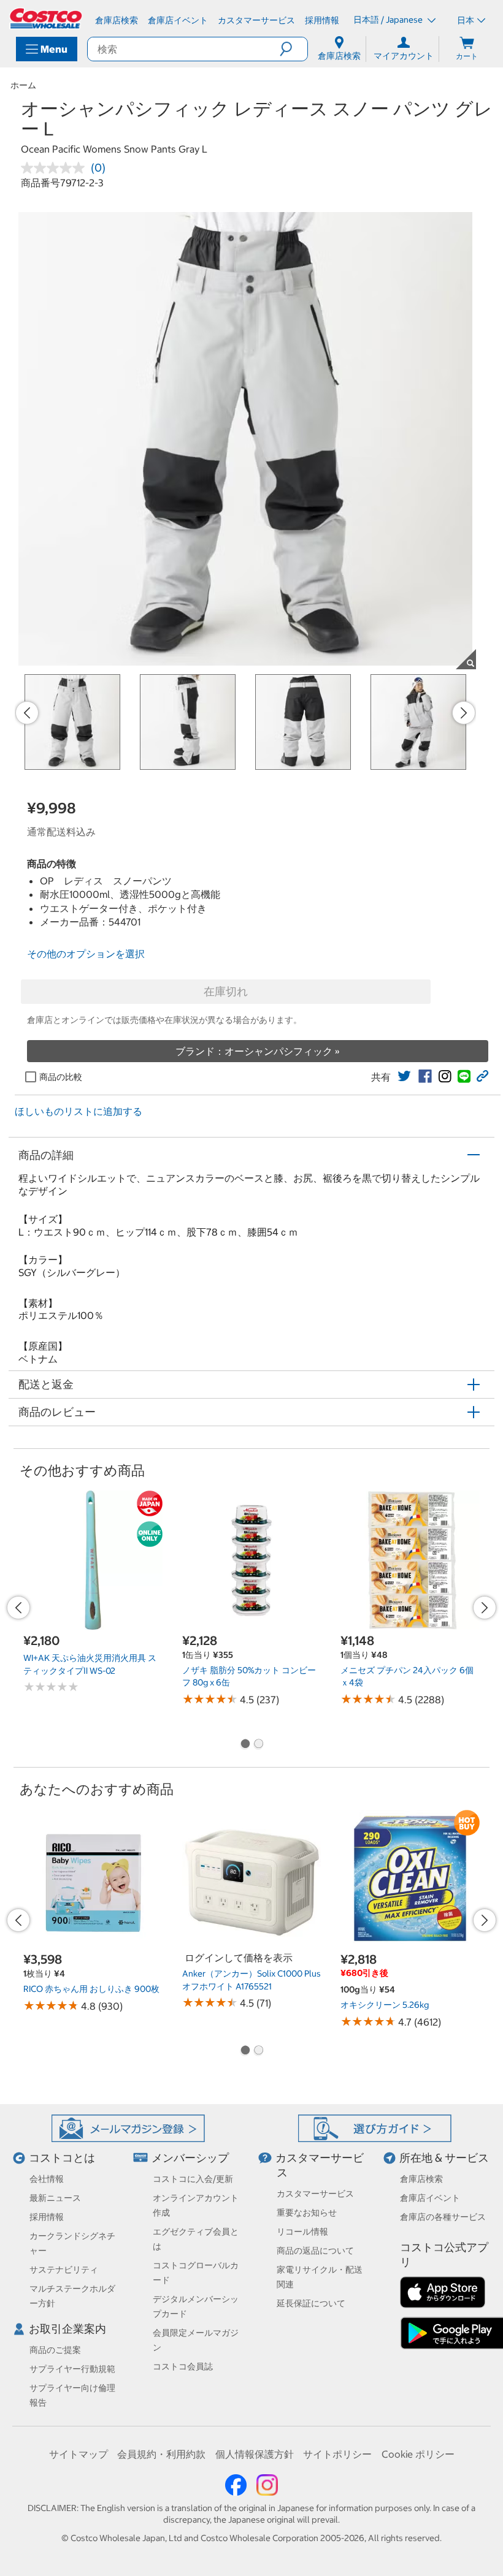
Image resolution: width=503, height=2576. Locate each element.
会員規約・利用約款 (161, 2454)
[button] (294, 49)
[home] (47, 18)
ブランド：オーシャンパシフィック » (258, 1051)
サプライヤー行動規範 (72, 2369)
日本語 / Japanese (389, 20)
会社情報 (47, 2179)
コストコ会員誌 (183, 2366)
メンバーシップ (190, 2158)
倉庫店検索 (421, 2179)
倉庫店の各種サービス (443, 2217)
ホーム (23, 85)
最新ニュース (55, 2198)
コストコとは (62, 2158)
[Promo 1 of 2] (245, 1745)
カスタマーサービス (315, 2194)
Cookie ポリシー (418, 2454)
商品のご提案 (55, 2350)
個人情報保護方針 (255, 2454)
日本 (466, 20)
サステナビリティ (64, 2270)
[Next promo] (464, 713)
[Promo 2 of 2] (258, 1745)
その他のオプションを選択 (86, 954)
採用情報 (47, 2217)
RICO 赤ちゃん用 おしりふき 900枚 (91, 1989)
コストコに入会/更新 (193, 2179)
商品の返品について (315, 2251)
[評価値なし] (56, 168)
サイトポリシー (337, 2454)
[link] (404, 1076)
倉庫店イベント (430, 2198)
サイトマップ (79, 2454)
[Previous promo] (27, 713)
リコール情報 (302, 2232)
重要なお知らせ (307, 2213)
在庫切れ (226, 991)
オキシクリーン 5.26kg (385, 2005)
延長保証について (311, 2303)
